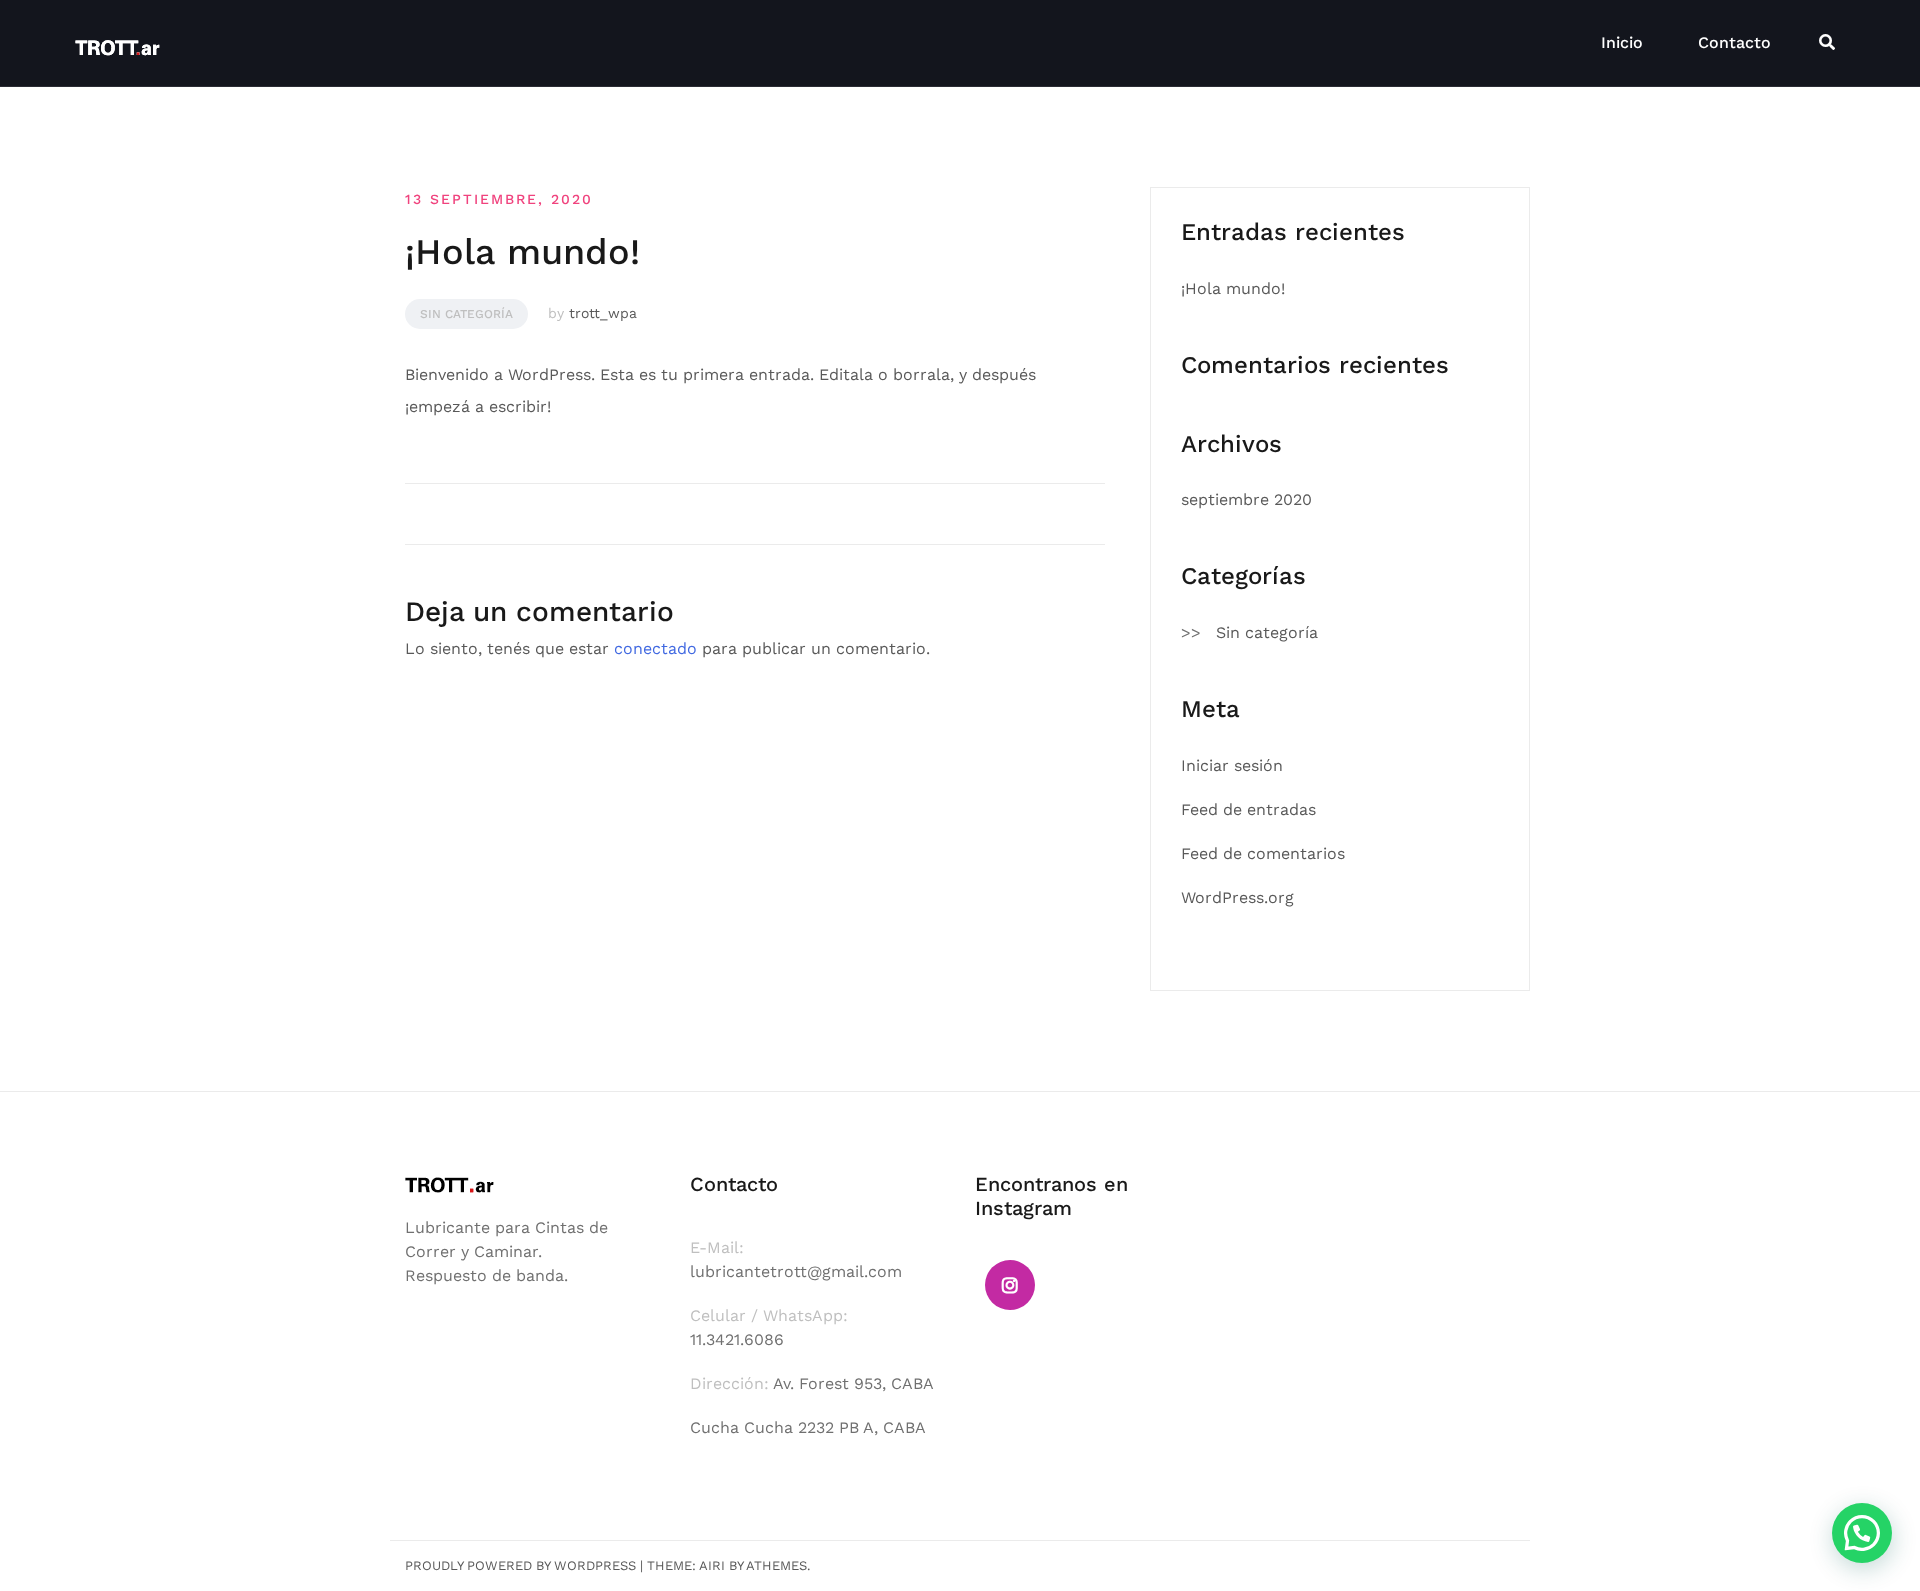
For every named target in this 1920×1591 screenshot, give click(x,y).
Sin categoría (466, 314)
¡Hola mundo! (1233, 288)
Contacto (1734, 42)
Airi (712, 1565)
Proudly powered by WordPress (520, 1565)
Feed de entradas (1248, 809)
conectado (655, 648)
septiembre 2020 (1246, 499)
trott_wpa (603, 313)
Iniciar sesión (1232, 765)
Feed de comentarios (1263, 853)
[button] (1862, 1533)
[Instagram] (1010, 1285)
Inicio (1622, 42)
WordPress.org (1237, 897)
